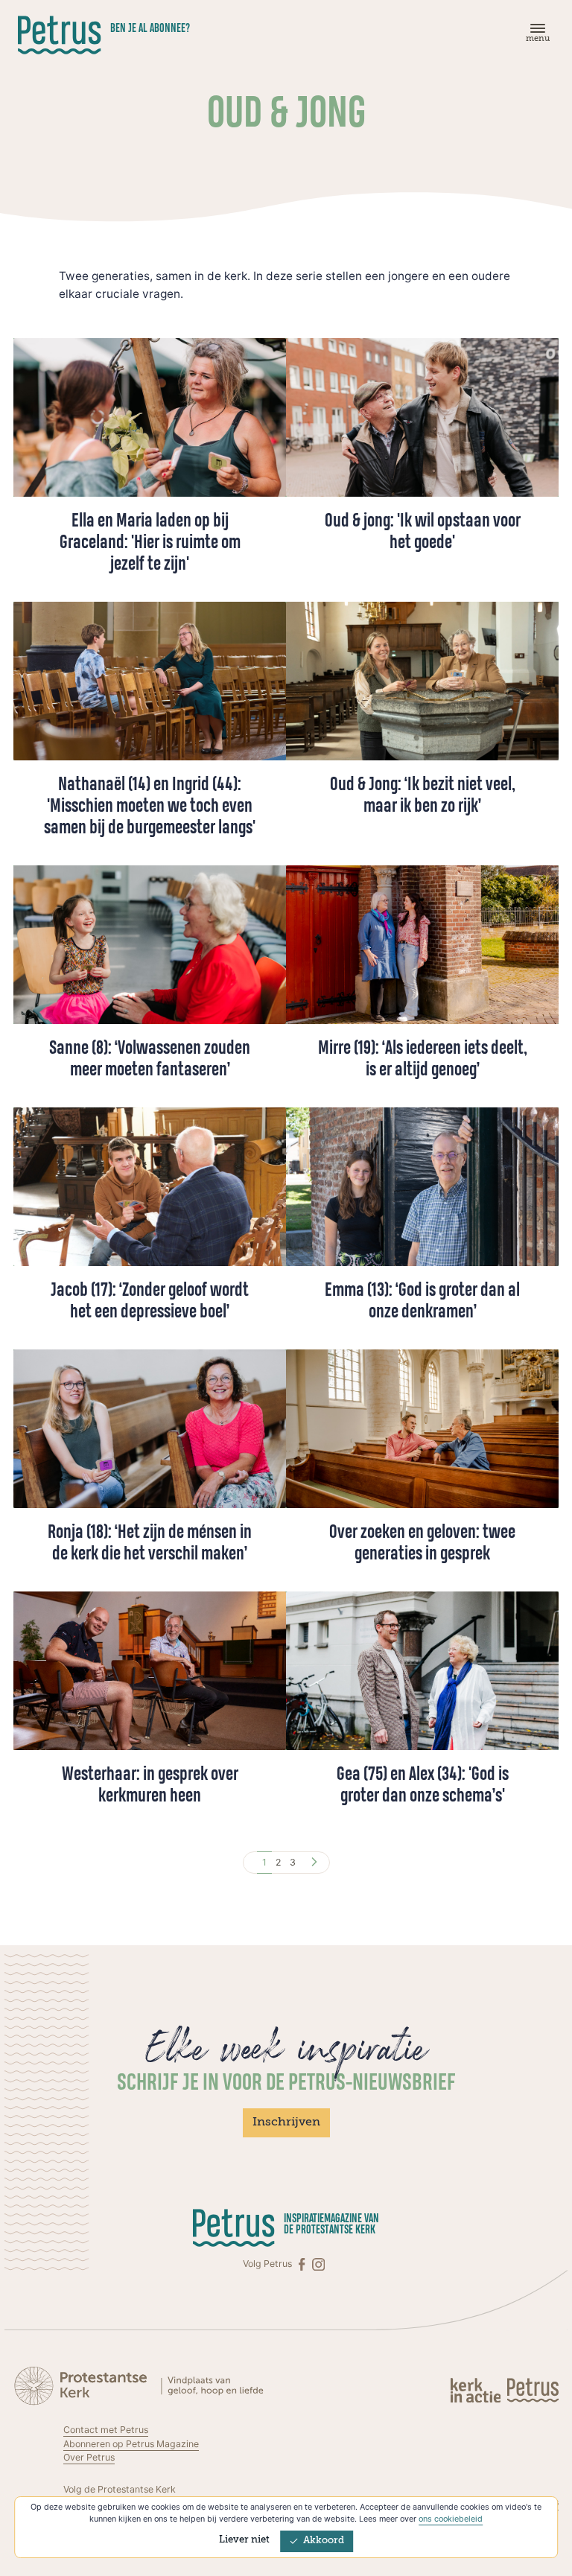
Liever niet (244, 2540)
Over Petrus (89, 2457)
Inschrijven (286, 2122)
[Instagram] (318, 2264)
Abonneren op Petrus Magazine (131, 2444)
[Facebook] (303, 2264)
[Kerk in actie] (477, 2389)
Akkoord (324, 2541)
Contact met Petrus (106, 2430)
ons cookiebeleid (451, 2519)
